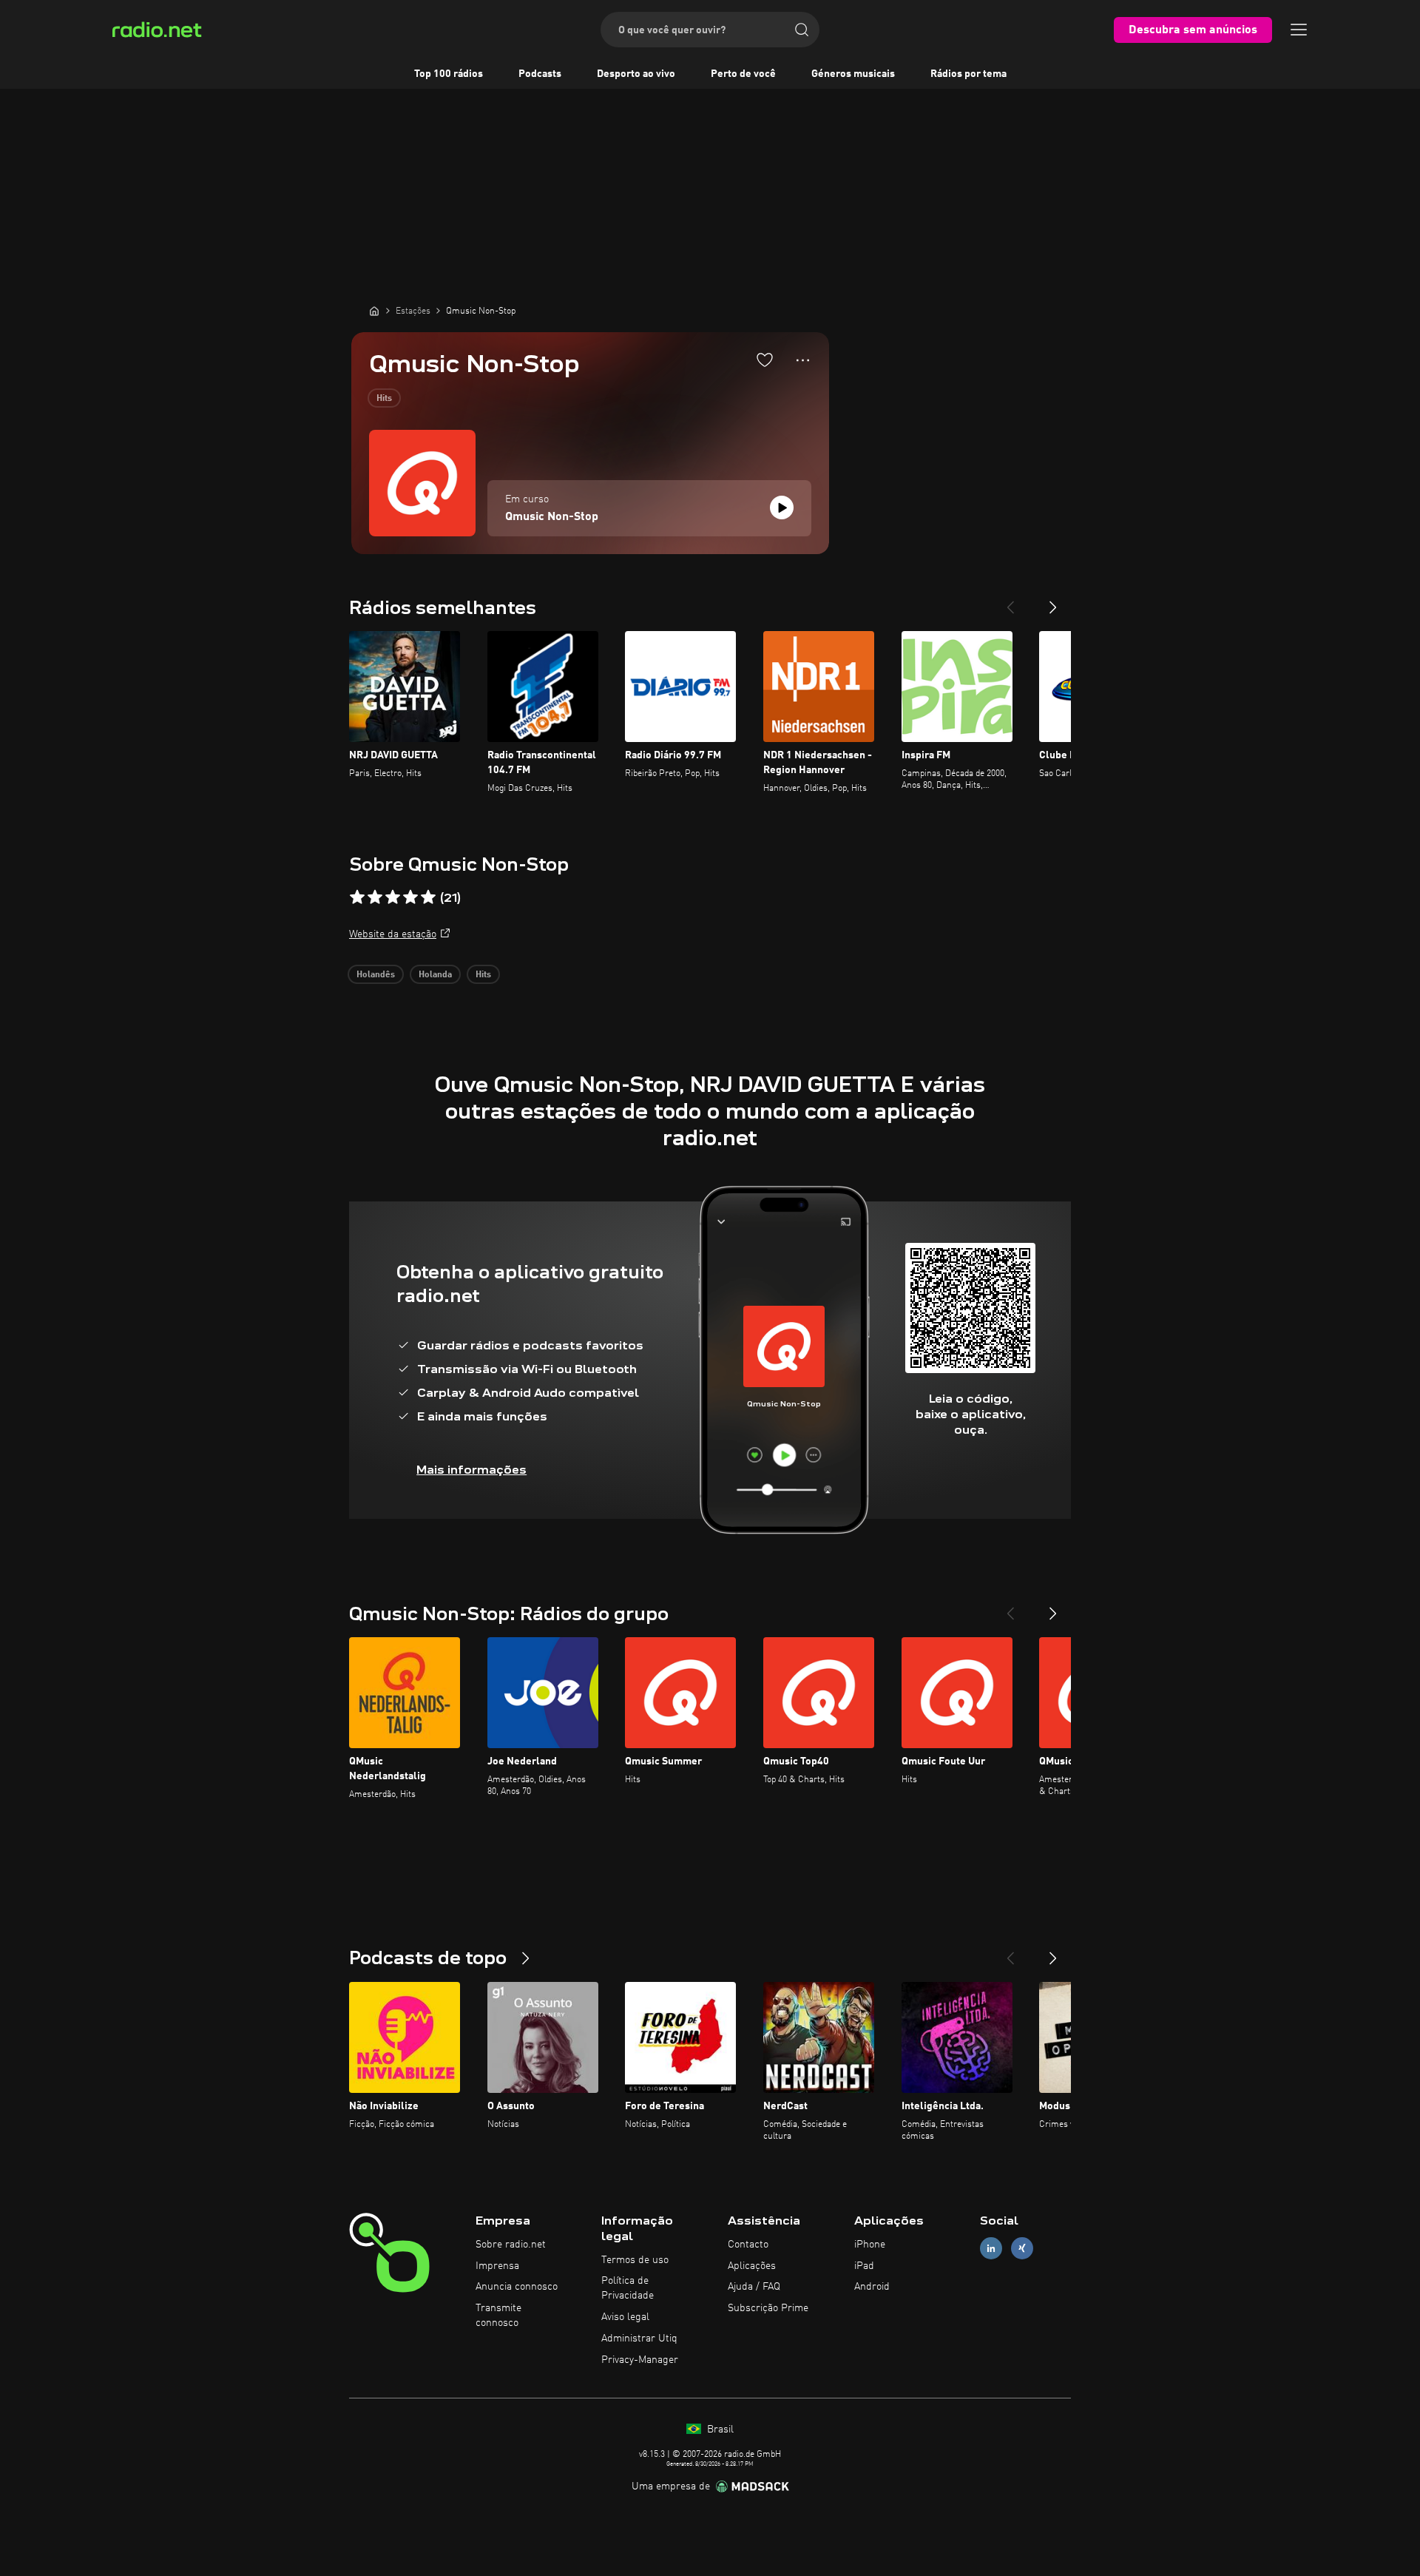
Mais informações (471, 1470)
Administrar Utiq (639, 2339)
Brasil (719, 2430)
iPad (864, 2266)
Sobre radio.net (511, 2245)
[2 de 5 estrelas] (375, 897)
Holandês (376, 975)
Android (872, 2287)
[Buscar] (802, 30)
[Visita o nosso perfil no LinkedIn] (991, 2248)
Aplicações (752, 2266)
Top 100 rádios (449, 74)
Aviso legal (625, 2317)
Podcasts (540, 74)
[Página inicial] (374, 311)
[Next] (1053, 601)
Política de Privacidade (628, 2288)
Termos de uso (635, 2260)
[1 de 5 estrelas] (357, 897)
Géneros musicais (853, 74)
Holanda (435, 975)
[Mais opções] (803, 360)
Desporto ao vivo (636, 74)
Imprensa (497, 2266)
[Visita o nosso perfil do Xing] (1022, 2248)
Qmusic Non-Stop (552, 517)
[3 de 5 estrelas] (393, 897)
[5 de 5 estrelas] (428, 897)
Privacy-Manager (640, 2360)
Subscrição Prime (768, 2308)
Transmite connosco (498, 2316)
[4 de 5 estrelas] (410, 897)
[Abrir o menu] (1299, 30)
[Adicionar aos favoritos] (765, 360)
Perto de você (743, 74)
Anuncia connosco (517, 2287)
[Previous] (1010, 601)
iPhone (870, 2245)
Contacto (748, 2245)
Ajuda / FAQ (754, 2287)
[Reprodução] (782, 508)
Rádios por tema (968, 74)
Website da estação (393, 934)
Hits (384, 399)
